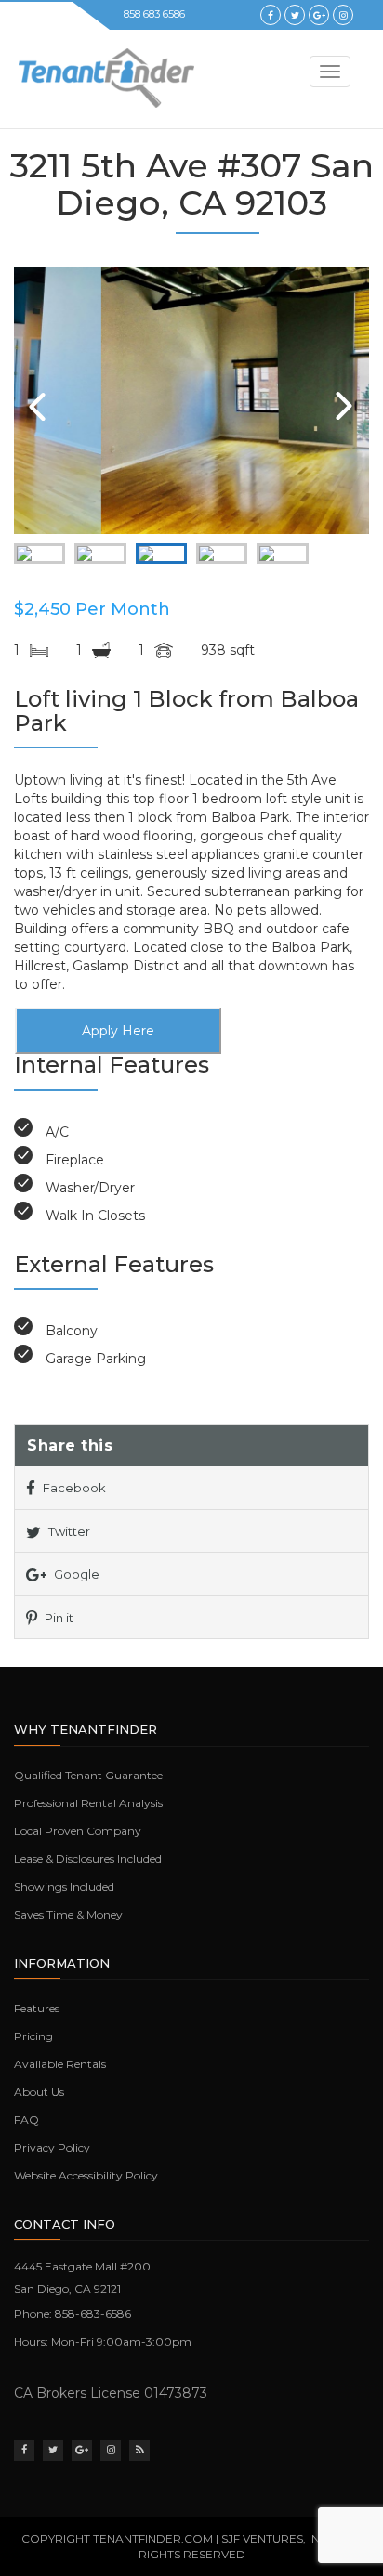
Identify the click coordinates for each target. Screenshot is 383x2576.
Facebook (73, 1488)
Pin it (58, 1618)
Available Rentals (60, 2064)
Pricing (33, 2036)
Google (75, 1574)
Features (37, 2008)
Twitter (68, 1531)
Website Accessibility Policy (86, 2175)
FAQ (26, 2120)
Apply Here (118, 1031)
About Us (39, 2092)
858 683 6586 (154, 14)
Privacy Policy (52, 2147)
